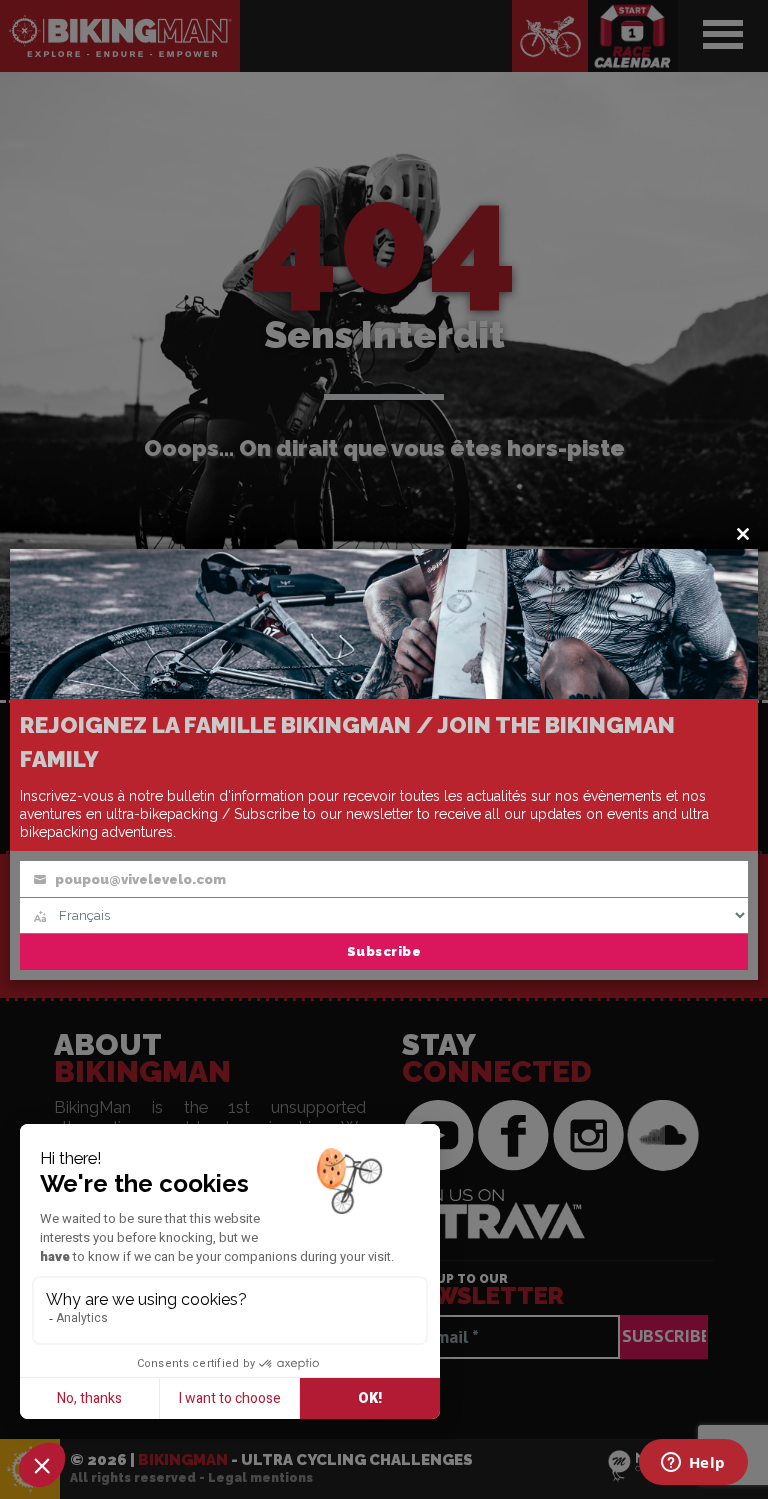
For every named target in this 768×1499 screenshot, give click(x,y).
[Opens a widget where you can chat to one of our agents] (693, 1464)
